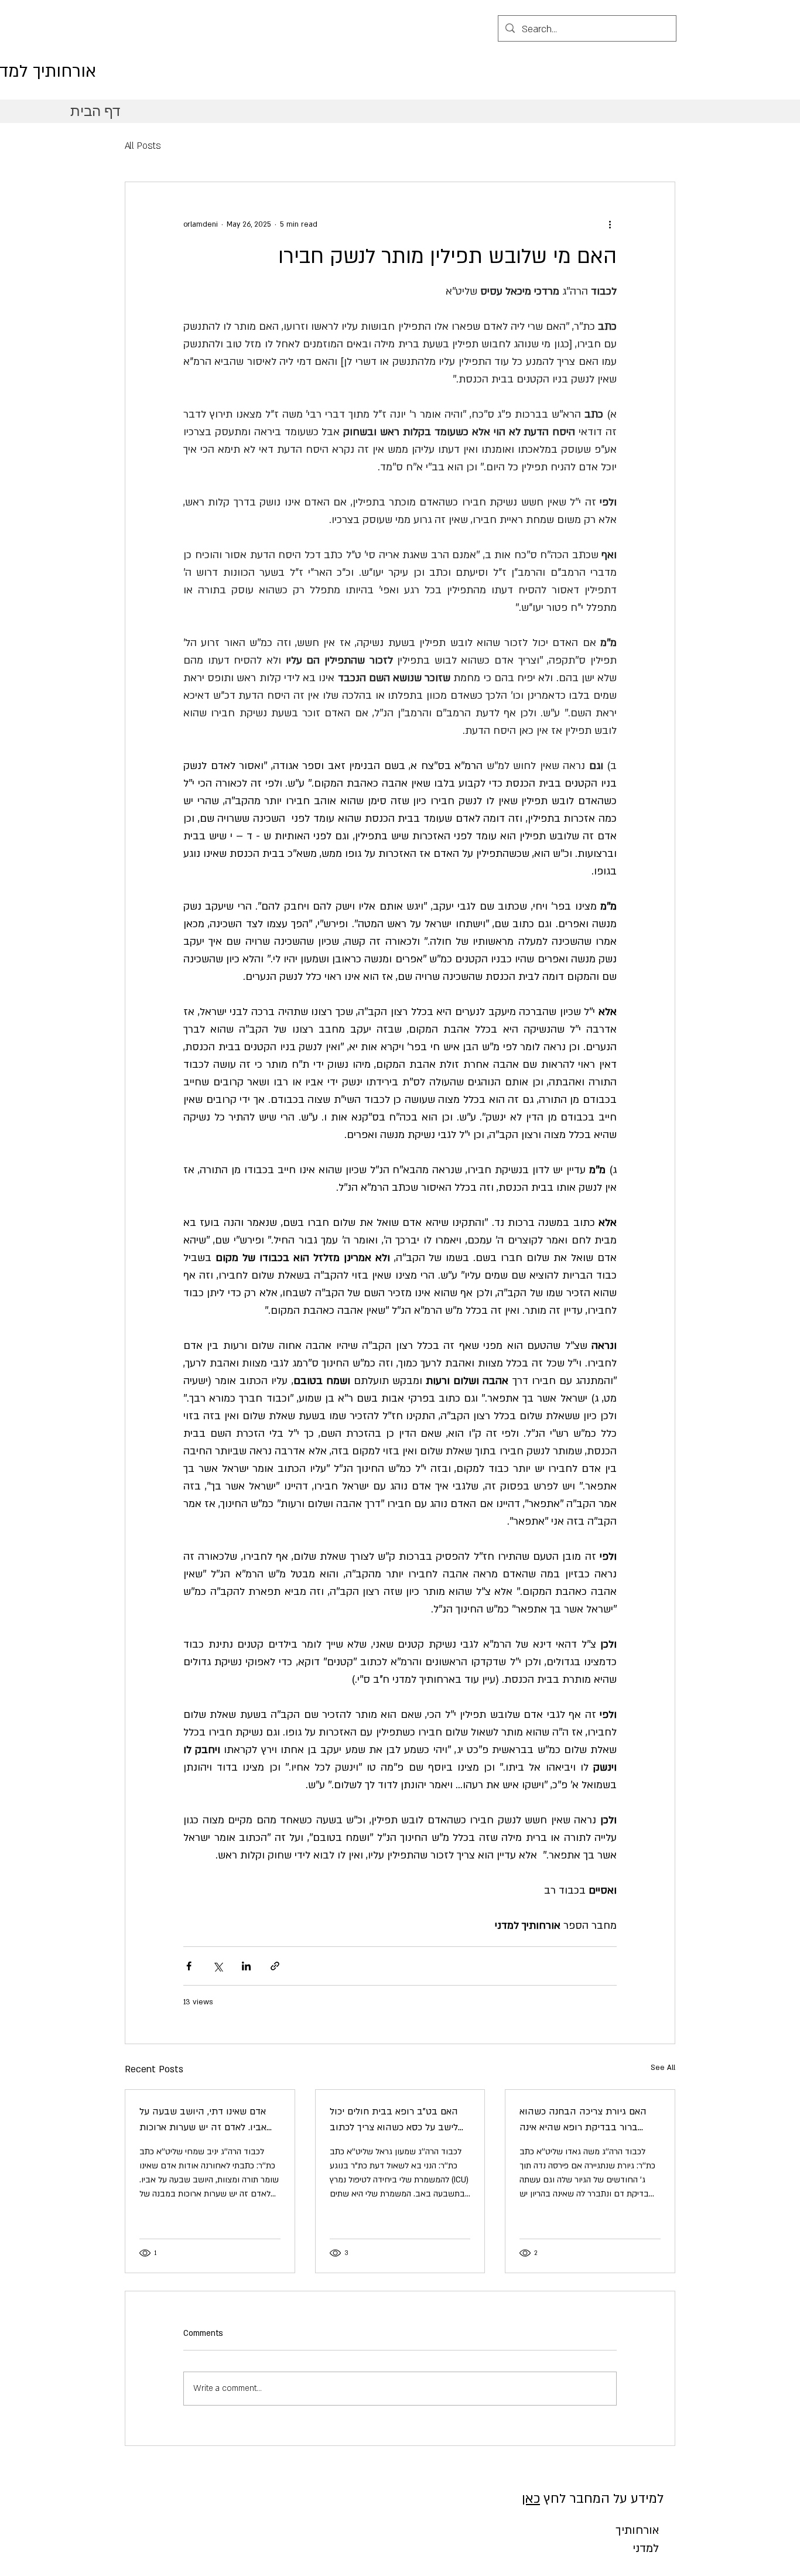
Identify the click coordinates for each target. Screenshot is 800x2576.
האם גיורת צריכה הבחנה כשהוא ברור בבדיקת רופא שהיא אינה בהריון (583, 2120)
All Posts (143, 146)
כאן (531, 2499)
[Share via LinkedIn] (246, 1966)
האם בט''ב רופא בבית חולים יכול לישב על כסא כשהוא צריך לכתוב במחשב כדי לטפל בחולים (394, 2120)
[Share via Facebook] (189, 1966)
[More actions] (610, 224)
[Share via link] (275, 1966)
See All (663, 2068)
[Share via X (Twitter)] (218, 1966)
